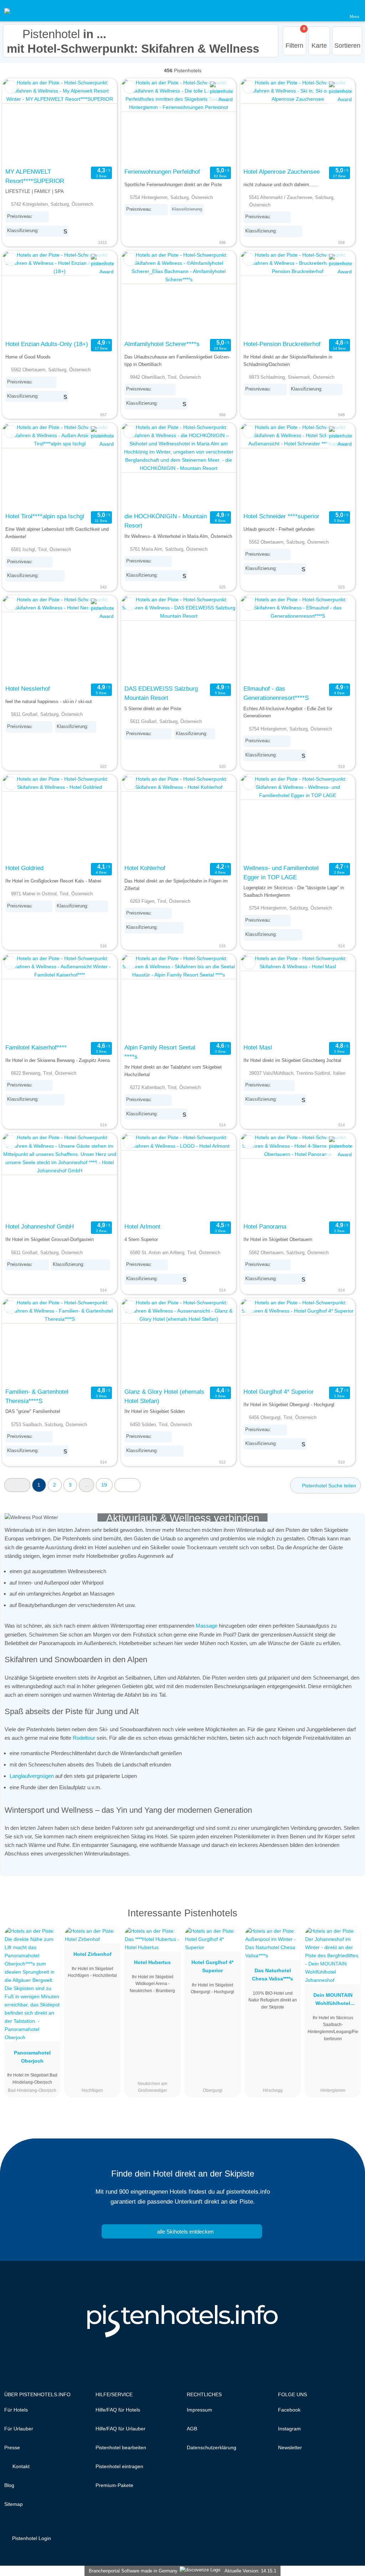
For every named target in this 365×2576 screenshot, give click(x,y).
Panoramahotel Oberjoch (32, 2057)
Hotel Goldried (24, 868)
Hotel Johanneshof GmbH (40, 1226)
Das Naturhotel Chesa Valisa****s (273, 1975)
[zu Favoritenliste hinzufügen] (11, 87)
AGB (192, 2429)
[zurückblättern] (20, 122)
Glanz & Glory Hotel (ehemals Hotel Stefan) (164, 1396)
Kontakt (20, 2466)
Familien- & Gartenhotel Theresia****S (37, 1396)
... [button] (87, 1485)
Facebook (289, 2410)
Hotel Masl (258, 1047)
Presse (12, 2447)
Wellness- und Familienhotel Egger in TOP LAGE (281, 873)
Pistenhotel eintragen (119, 2466)
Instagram (289, 2429)
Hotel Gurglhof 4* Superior (279, 1392)
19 (104, 1485)
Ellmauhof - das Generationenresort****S (276, 693)
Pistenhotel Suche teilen (328, 1486)
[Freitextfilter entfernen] (333, 10)
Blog (9, 2485)
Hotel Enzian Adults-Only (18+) (47, 344)
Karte (319, 46)
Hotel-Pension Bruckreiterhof (282, 344)
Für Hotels (16, 2410)
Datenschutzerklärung (212, 2447)
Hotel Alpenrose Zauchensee (282, 172)
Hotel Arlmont (142, 1226)
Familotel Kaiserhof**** (36, 1047)
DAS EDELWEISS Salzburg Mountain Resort (161, 693)
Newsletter (290, 2447)
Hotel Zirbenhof (92, 1954)
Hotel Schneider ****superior (281, 516)
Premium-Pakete (114, 2485)
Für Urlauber (19, 2429)
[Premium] (350, 1919)
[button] (17, 1485)
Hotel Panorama (265, 1226)
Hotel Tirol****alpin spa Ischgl (45, 516)
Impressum (199, 2410)
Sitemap (14, 2504)
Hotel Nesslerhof (28, 688)
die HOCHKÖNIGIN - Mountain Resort (166, 521)
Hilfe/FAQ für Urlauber (120, 2429)
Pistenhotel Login (31, 2538)
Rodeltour (84, 1738)
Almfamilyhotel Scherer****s (162, 344)
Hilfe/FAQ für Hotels (118, 2410)
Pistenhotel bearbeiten (121, 2447)
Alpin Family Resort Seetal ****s (160, 1052)
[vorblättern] (99, 122)
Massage (207, 1626)
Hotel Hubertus (152, 1962)
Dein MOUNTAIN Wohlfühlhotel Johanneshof (333, 2001)
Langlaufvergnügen (32, 1776)
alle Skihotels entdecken (185, 2232)
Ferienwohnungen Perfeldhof (162, 172)
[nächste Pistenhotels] (127, 1485)
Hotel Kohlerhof (145, 868)
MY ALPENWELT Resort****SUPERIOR (35, 176)
